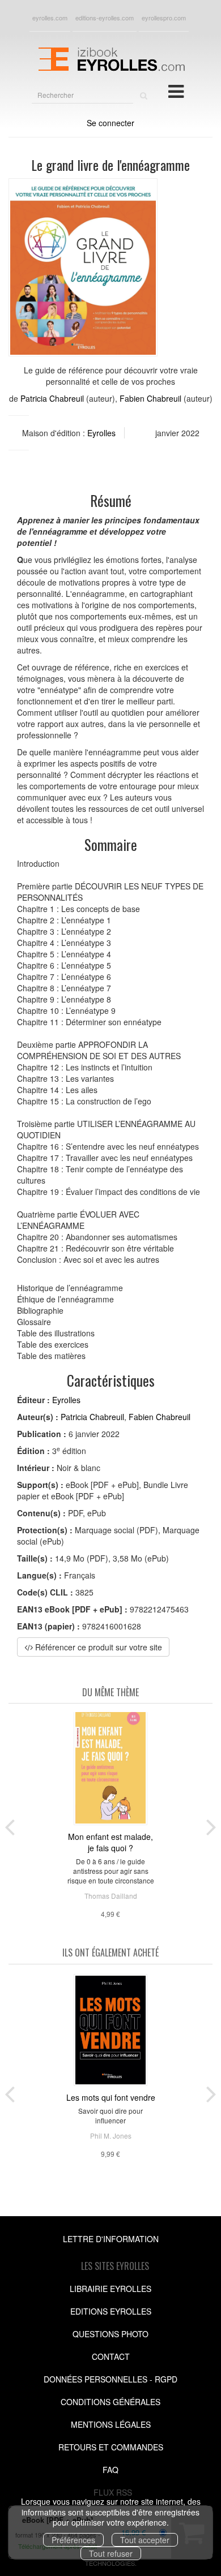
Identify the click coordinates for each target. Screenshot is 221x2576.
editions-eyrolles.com (105, 18)
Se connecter (110, 123)
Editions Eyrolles (111, 2311)
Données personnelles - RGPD (110, 2379)
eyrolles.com (50, 18)
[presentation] (10, 1825)
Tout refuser (111, 2553)
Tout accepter (145, 2540)
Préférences (73, 2540)
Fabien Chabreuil (150, 398)
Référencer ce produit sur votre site (97, 1647)
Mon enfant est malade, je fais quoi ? (110, 1842)
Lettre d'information (111, 2239)
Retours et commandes (111, 2447)
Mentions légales (111, 2424)
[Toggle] (176, 91)
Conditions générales (110, 2402)
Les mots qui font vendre (111, 2097)
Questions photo (110, 2334)
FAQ (110, 2470)
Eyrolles (101, 433)
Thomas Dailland (111, 1896)
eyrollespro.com (164, 18)
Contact (111, 2356)
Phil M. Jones (111, 2136)
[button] (83, 268)
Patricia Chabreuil (52, 398)
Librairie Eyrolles (110, 2289)
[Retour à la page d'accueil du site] (110, 58)
